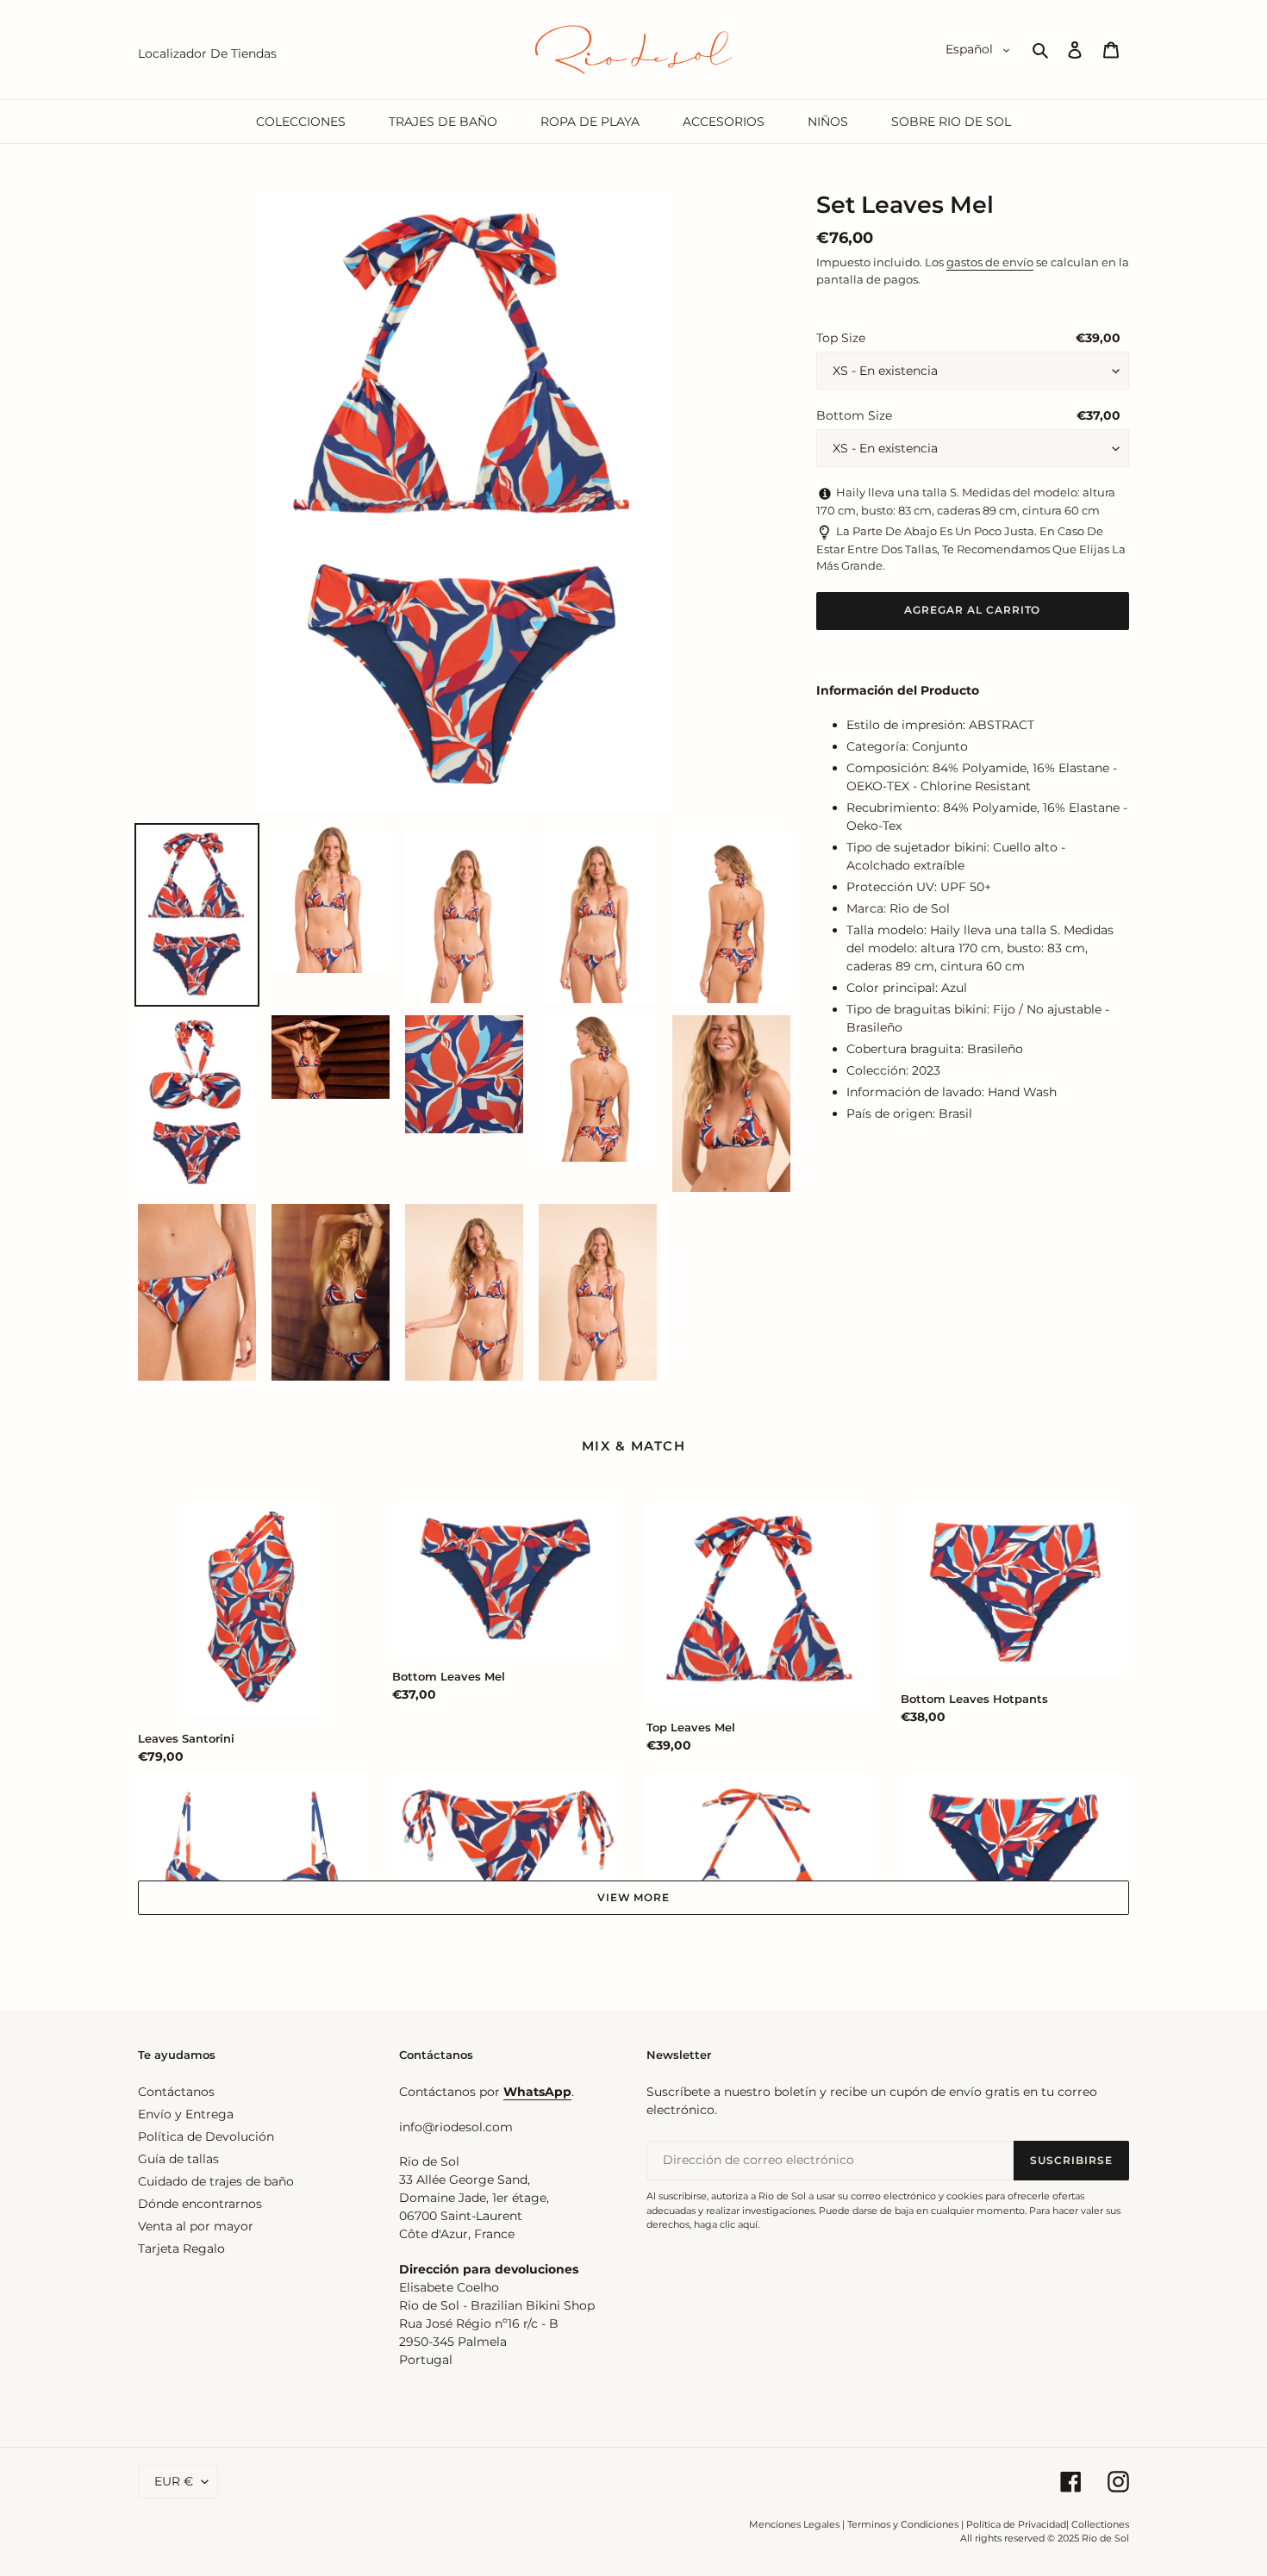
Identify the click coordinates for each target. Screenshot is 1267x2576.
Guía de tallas (178, 2159)
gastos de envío (990, 262)
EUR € (174, 2481)
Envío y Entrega (186, 2114)
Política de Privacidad (1016, 2524)
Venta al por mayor (196, 2226)
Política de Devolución (206, 2136)
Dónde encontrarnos (200, 2204)
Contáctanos (176, 2092)
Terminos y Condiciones (903, 2524)
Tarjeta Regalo (181, 2249)
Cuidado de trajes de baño (216, 2181)
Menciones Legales (794, 2524)
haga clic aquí (726, 2224)
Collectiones (1100, 2524)
